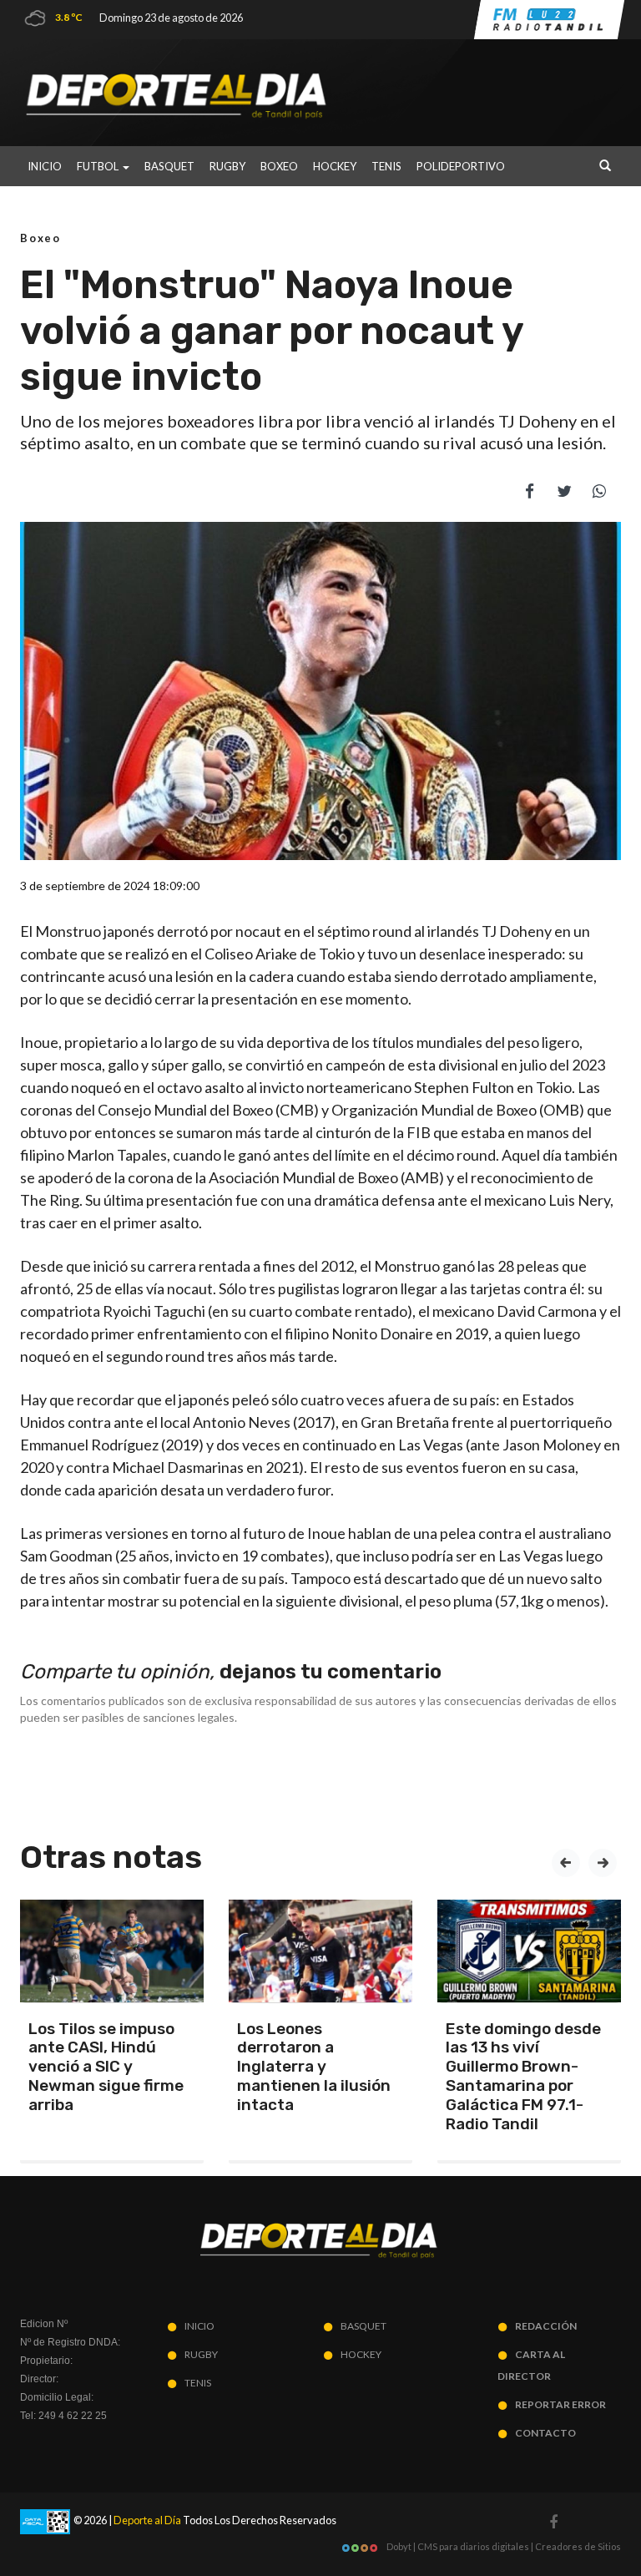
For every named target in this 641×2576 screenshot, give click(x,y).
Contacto (545, 2433)
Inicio (45, 166)
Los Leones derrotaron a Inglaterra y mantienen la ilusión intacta (314, 2067)
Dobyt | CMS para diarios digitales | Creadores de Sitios (503, 2546)
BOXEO (279, 166)
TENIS (386, 166)
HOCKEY (335, 166)
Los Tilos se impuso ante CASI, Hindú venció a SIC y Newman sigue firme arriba (106, 2067)
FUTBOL (99, 166)
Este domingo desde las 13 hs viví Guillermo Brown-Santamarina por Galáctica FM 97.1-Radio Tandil (523, 2076)
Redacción (546, 2326)
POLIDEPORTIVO (461, 166)
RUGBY (227, 166)
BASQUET (169, 166)
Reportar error (560, 2404)
